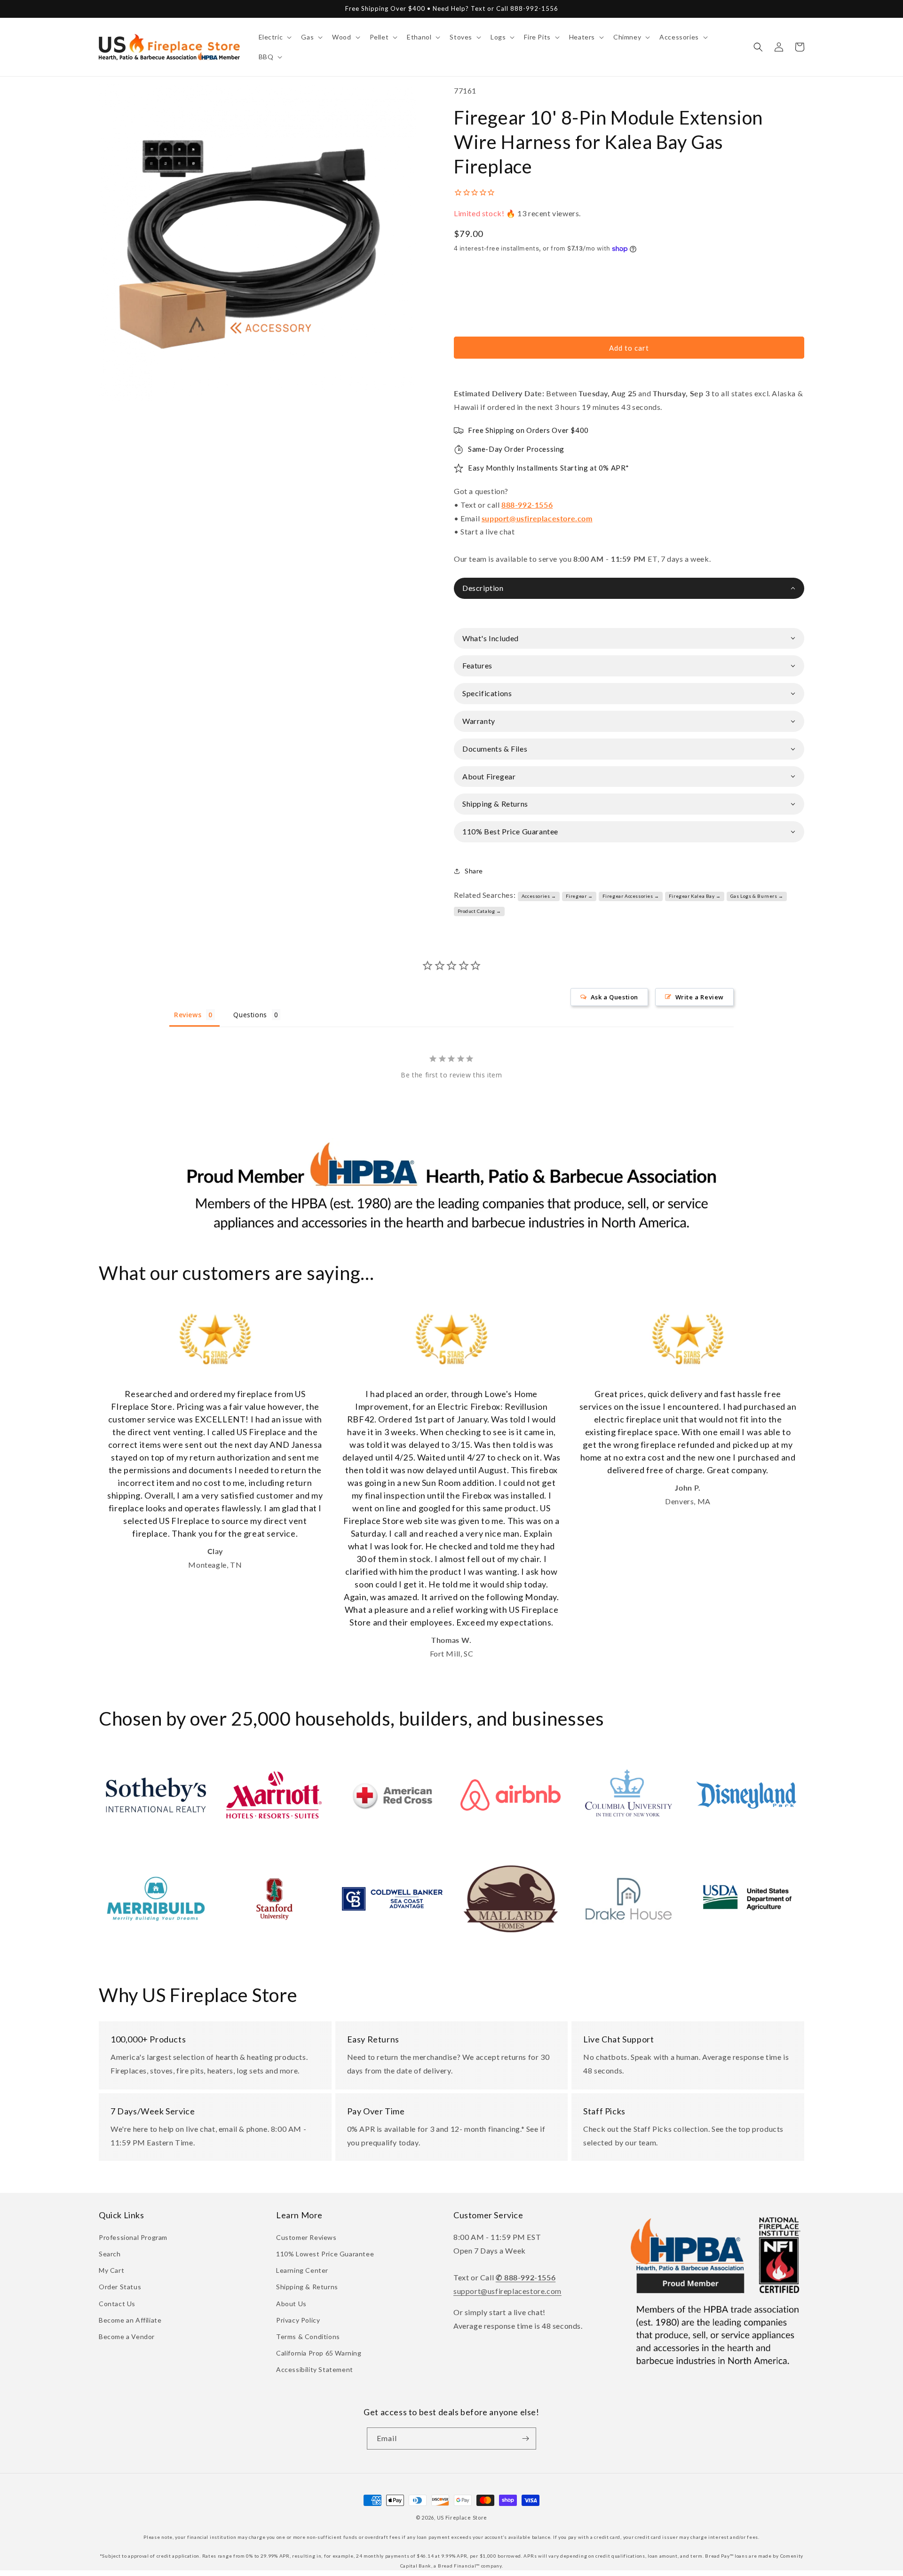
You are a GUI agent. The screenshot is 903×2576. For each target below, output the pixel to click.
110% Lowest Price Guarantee (325, 2254)
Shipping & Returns (307, 2287)
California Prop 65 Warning (319, 2353)
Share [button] (474, 871)
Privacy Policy (298, 2320)
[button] (274, 37)
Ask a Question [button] (614, 997)
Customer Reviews (306, 2237)
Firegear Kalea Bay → (695, 896)
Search (110, 2254)
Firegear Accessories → (631, 896)
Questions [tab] (250, 1015)
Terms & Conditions (308, 2336)
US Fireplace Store (462, 2517)
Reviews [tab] (188, 1015)
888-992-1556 (527, 505)
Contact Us (117, 2304)
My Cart (111, 2270)
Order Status (120, 2287)
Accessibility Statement (315, 2369)
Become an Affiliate (130, 2320)
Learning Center (302, 2270)
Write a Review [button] (700, 997)
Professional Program (133, 2237)
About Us (291, 2304)
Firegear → (579, 896)
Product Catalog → (479, 911)
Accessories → (539, 896)
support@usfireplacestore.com (537, 518)
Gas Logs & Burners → (757, 896)
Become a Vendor (127, 2336)
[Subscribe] (525, 2439)
